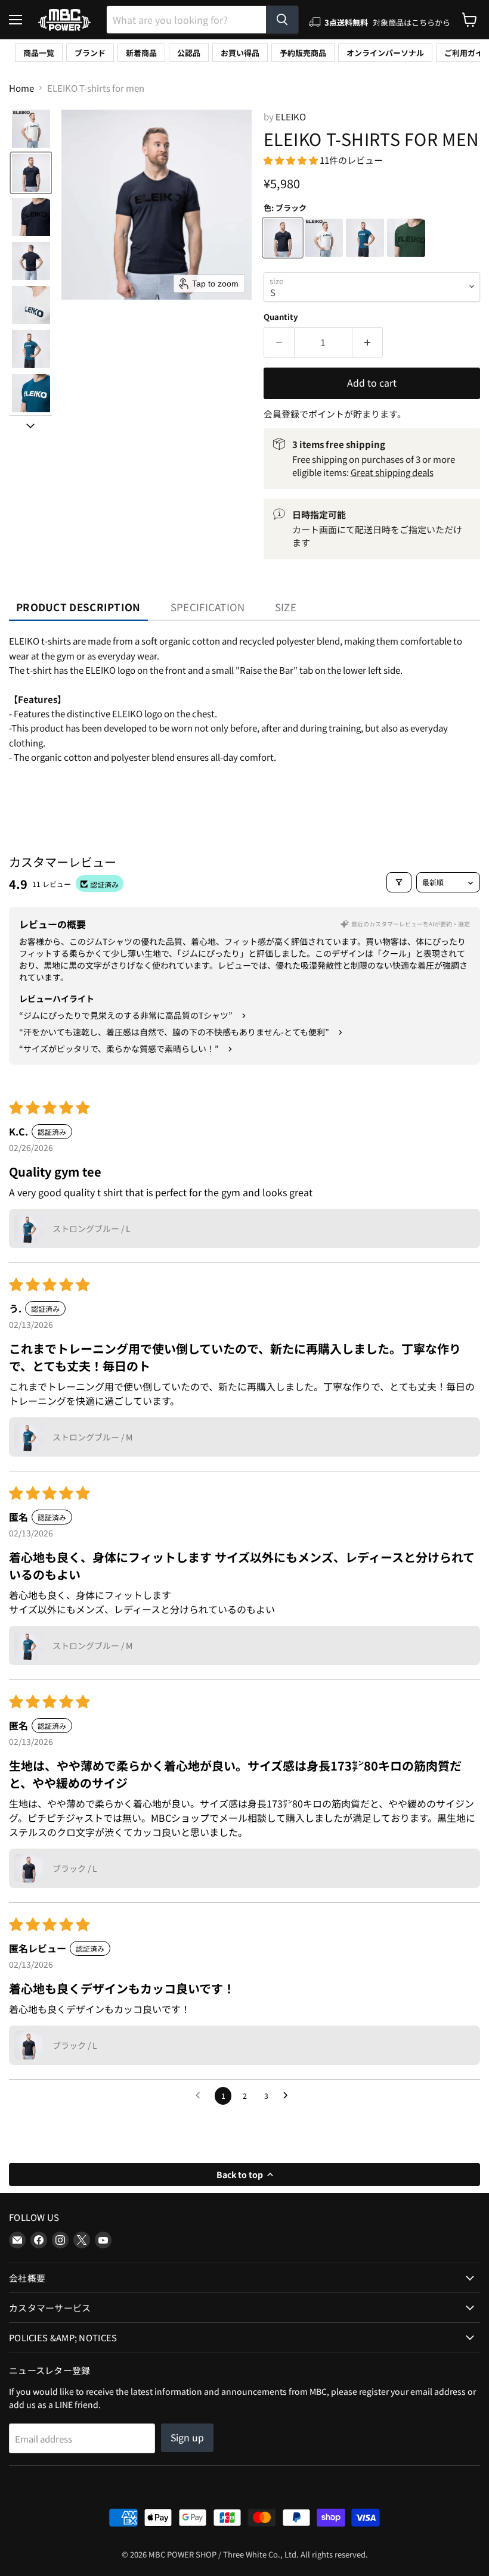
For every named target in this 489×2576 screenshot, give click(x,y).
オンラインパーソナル (385, 53)
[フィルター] (399, 882)
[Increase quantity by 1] (368, 343)
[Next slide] (30, 425)
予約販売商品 (303, 53)
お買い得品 (240, 53)
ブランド (90, 53)
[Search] (282, 20)
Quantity (281, 317)
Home (21, 88)
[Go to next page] (289, 2096)
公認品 (189, 53)
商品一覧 (39, 53)
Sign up (187, 2437)
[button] (31, 129)
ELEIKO (291, 116)
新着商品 (141, 53)
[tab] (78, 607)
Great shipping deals (392, 472)
